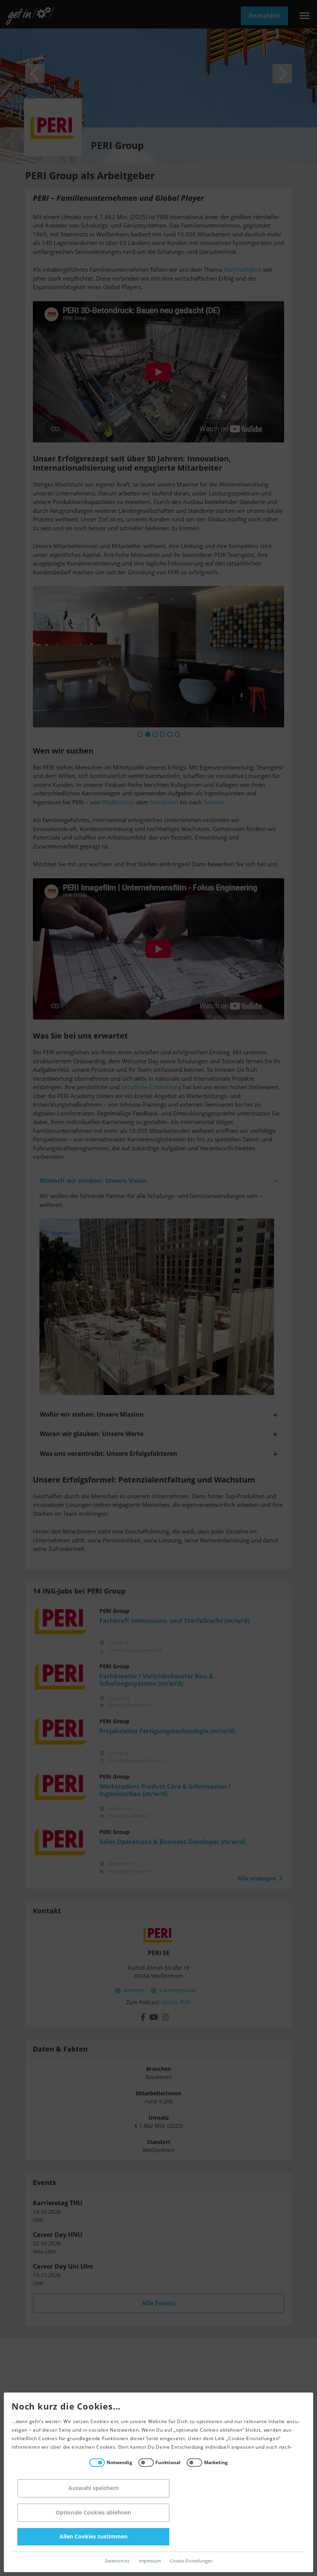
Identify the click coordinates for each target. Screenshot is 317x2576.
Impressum (150, 2561)
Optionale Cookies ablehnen (93, 2513)
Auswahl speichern (94, 2488)
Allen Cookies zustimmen (94, 2537)
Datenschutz (117, 2561)
